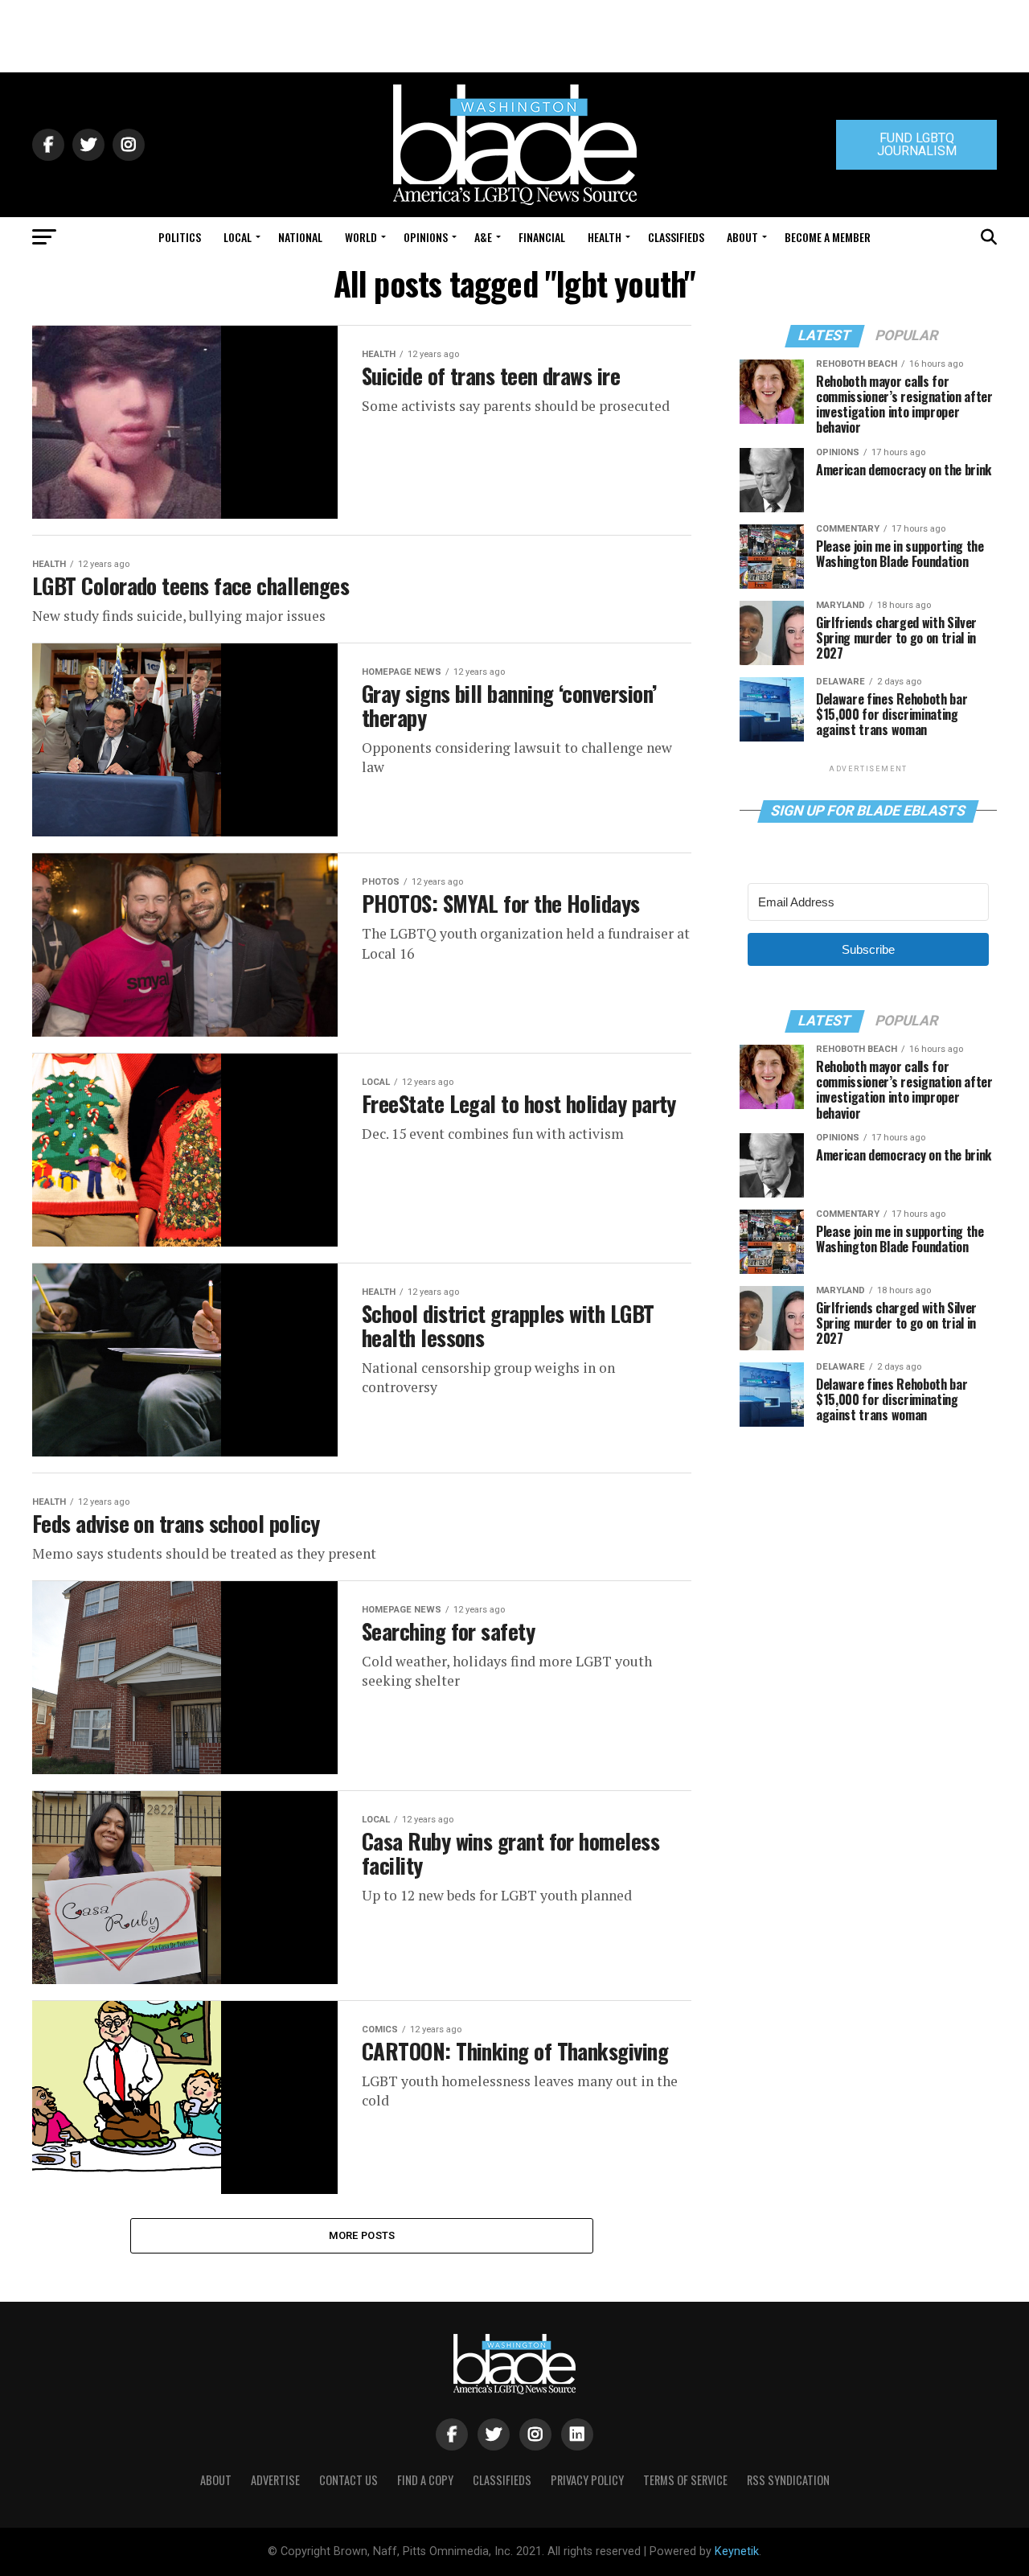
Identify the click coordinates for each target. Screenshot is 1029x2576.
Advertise (275, 2480)
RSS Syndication (788, 2480)
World (361, 237)
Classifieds (676, 237)
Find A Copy (425, 2480)
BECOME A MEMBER (828, 237)
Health (605, 237)
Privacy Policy (587, 2480)
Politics (180, 237)
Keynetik (737, 2551)
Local (238, 237)
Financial (542, 237)
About (742, 237)
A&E (483, 237)
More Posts (362, 2235)
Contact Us (348, 2480)
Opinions (426, 237)
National (300, 237)
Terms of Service (685, 2480)
